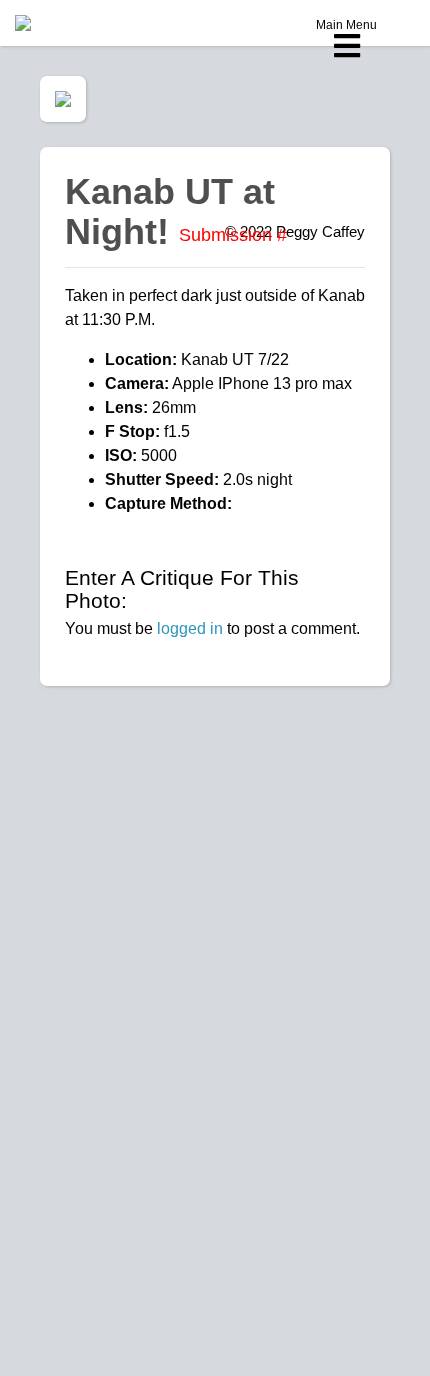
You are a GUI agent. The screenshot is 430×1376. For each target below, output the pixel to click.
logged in (190, 628)
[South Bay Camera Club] (70, 23)
